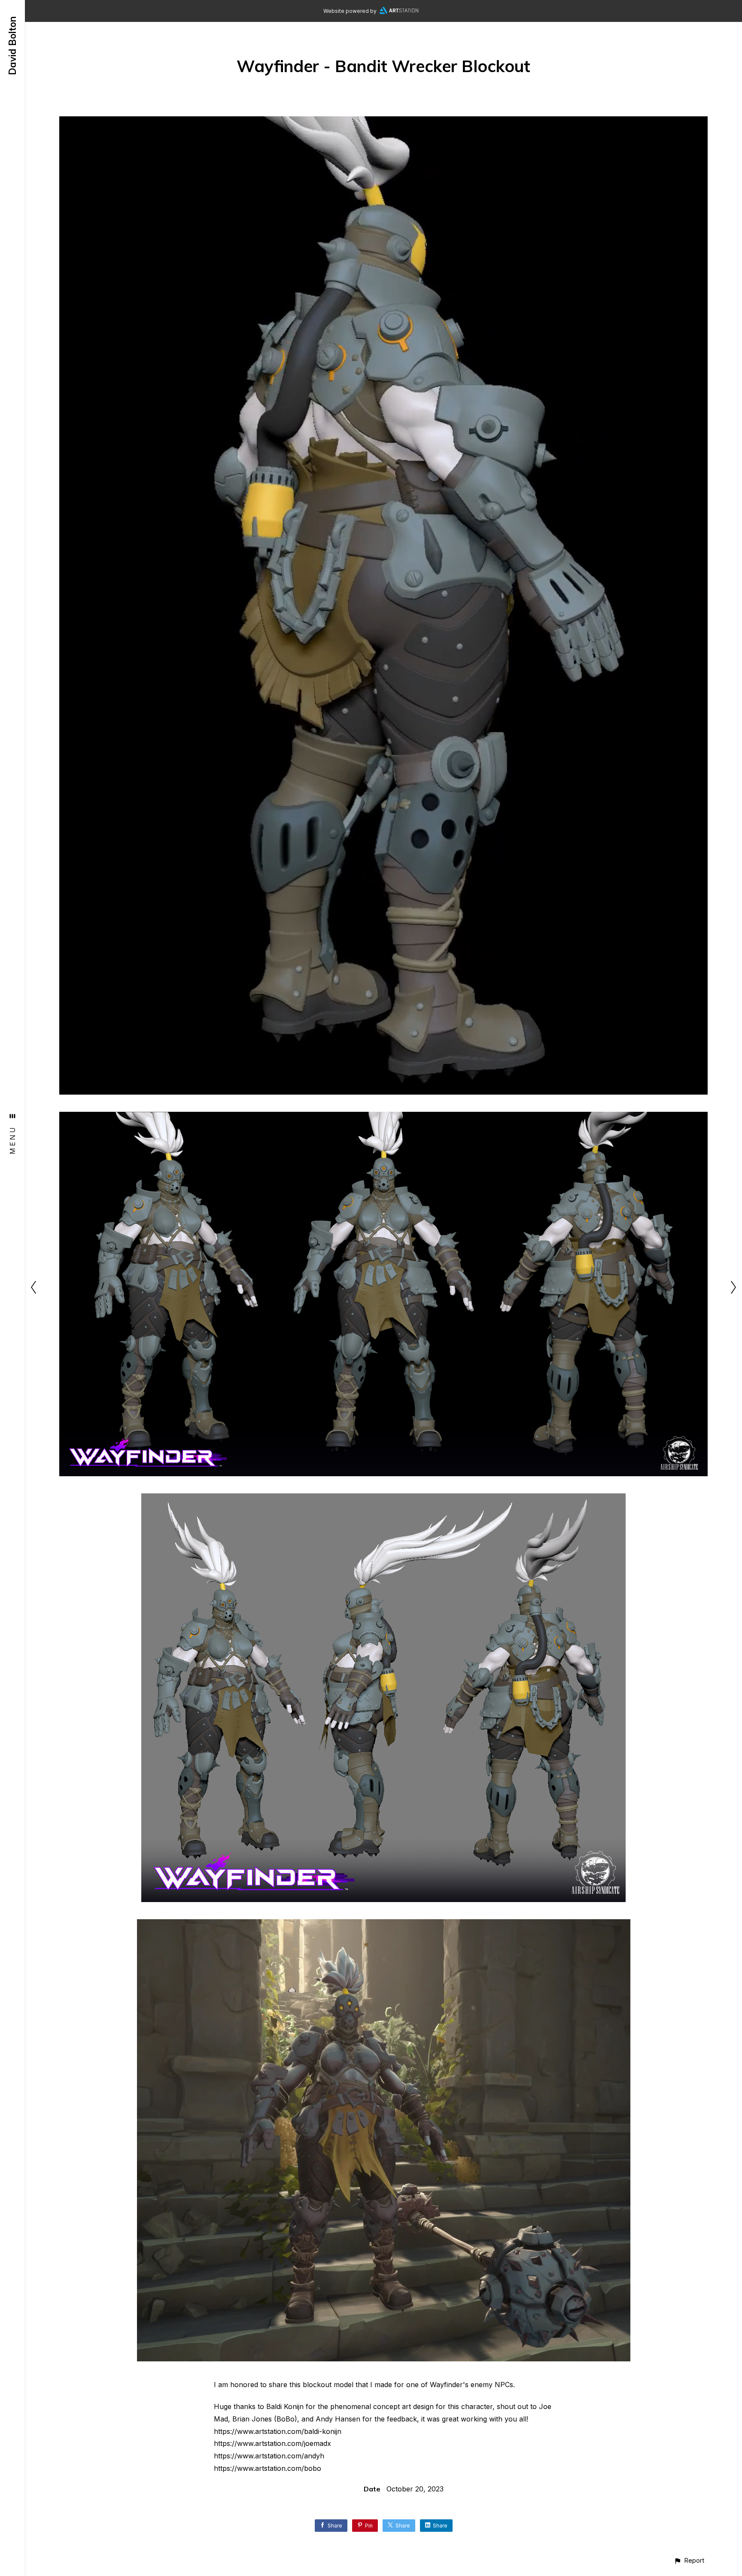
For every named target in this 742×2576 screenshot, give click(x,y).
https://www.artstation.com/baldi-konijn (278, 2431)
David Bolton (12, 46)
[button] (689, 2560)
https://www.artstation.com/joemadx (272, 2443)
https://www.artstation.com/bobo (268, 2468)
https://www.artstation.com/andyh (269, 2456)
